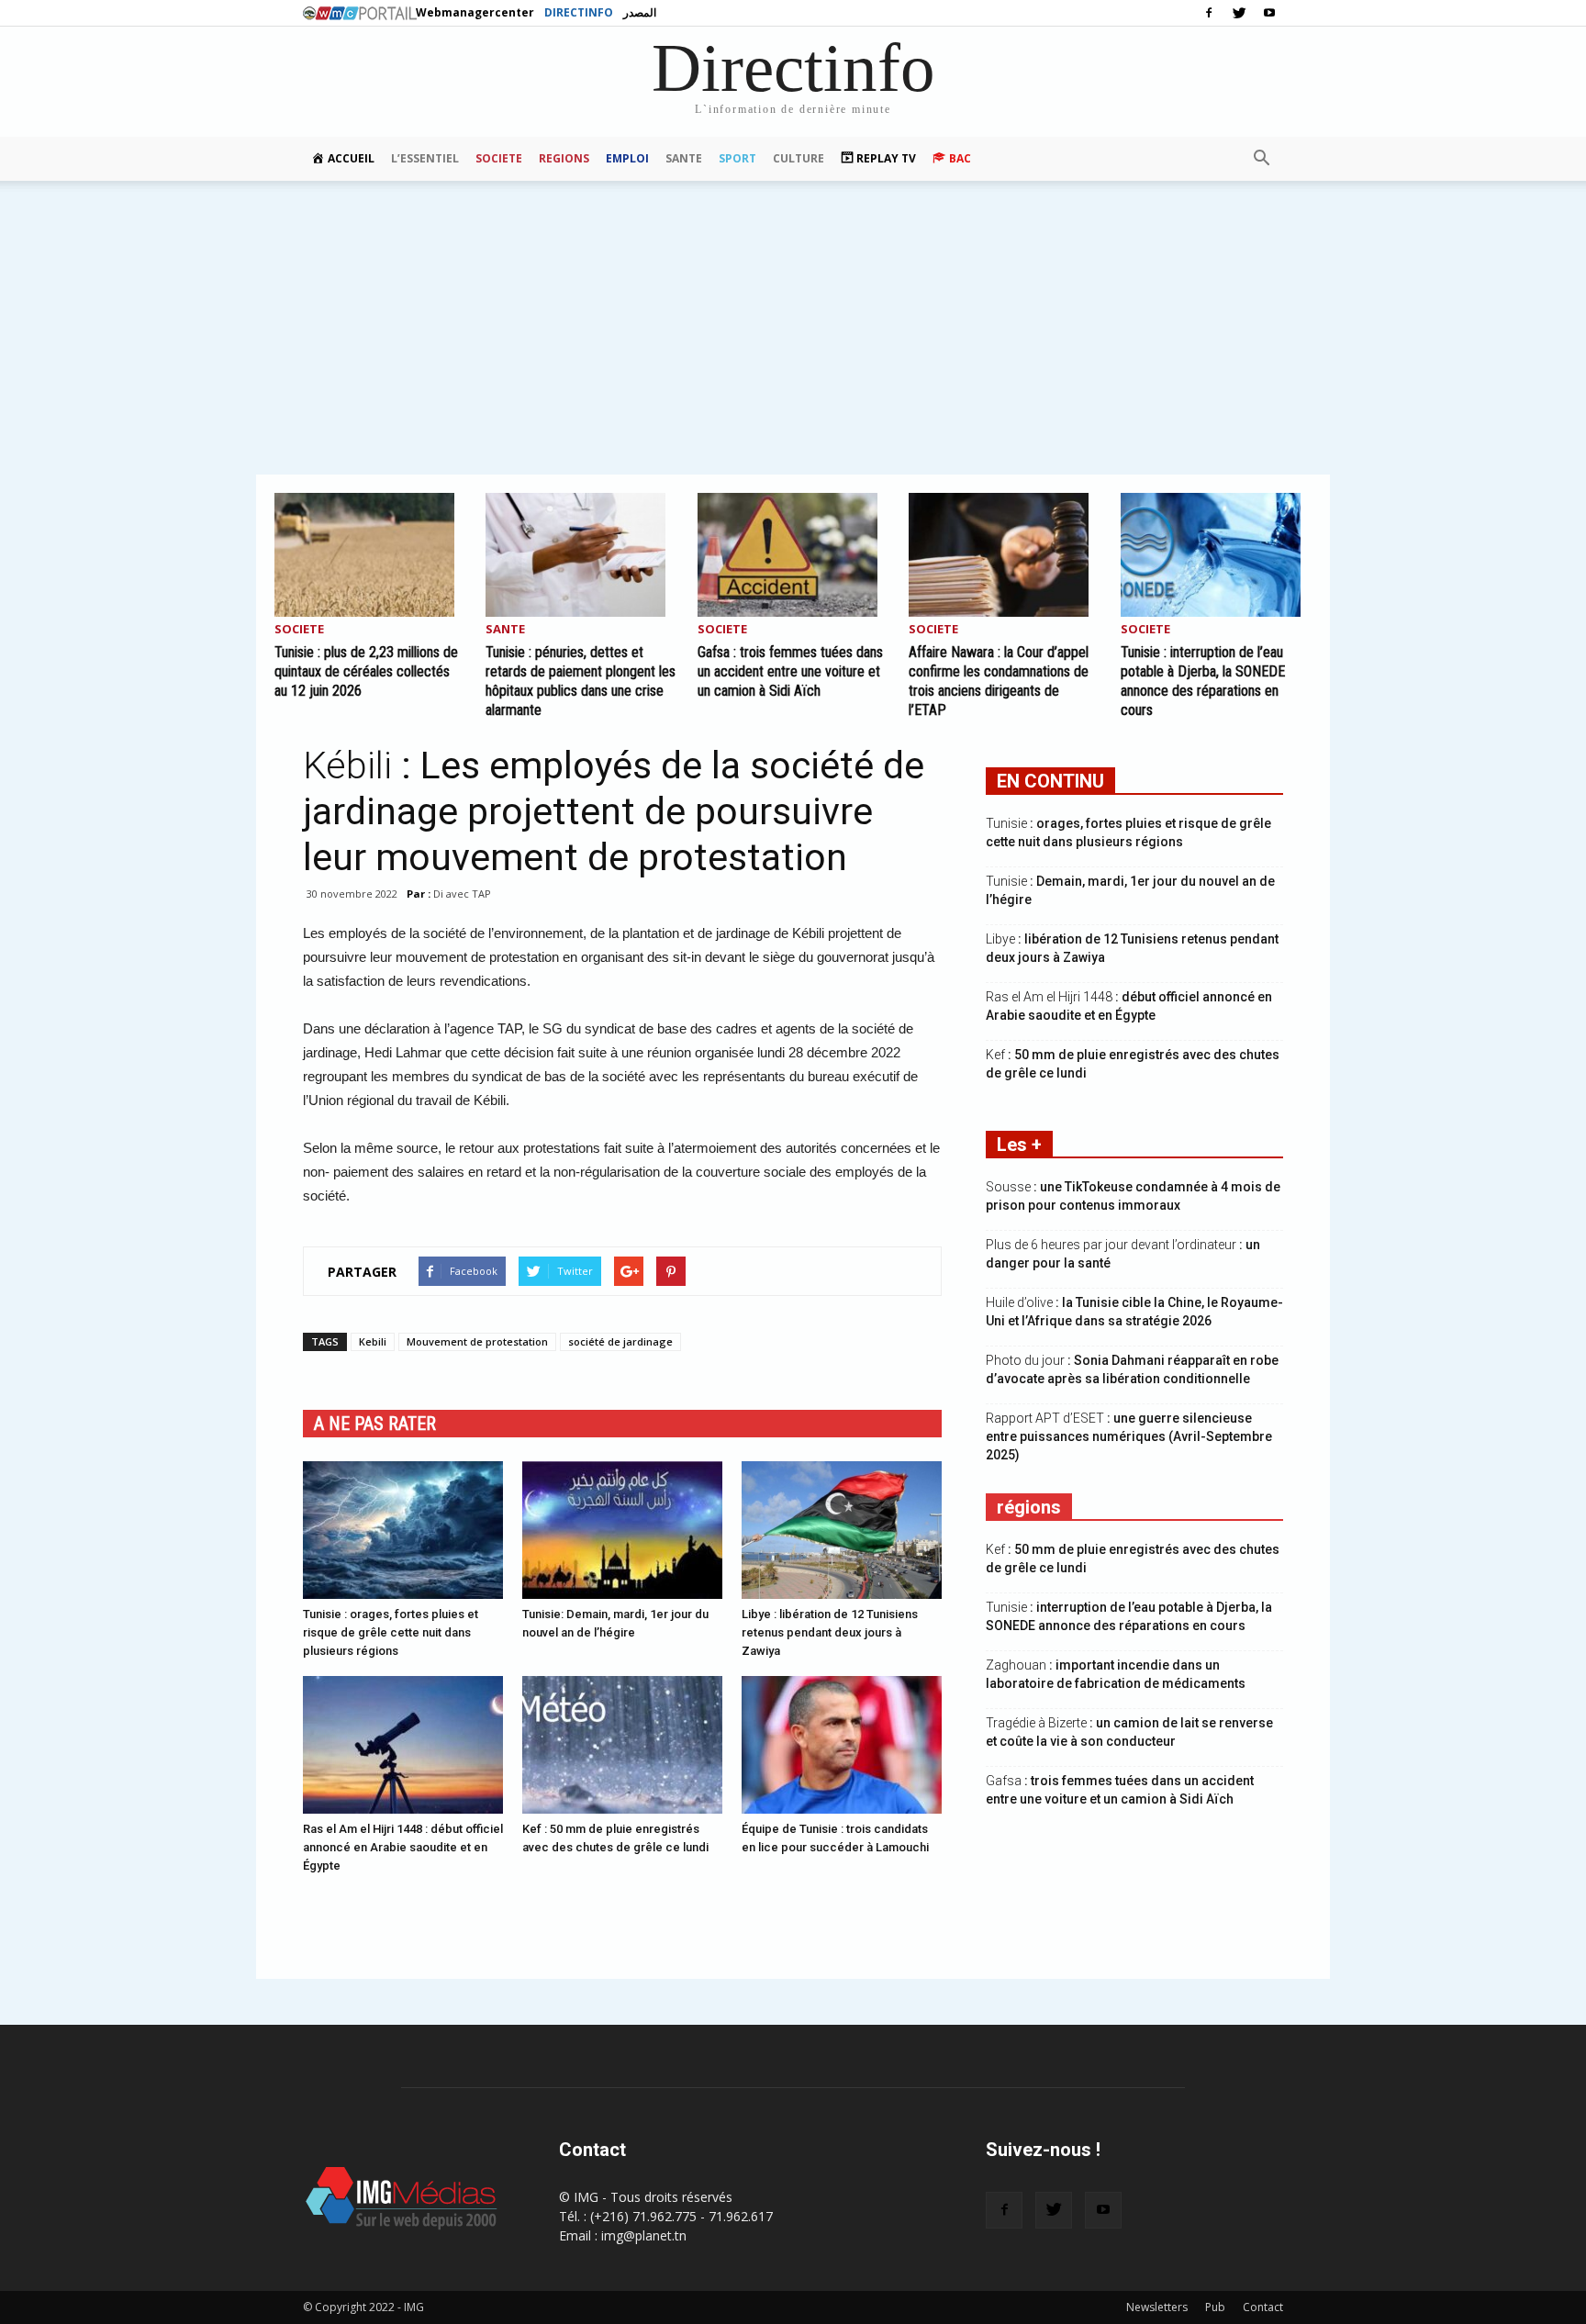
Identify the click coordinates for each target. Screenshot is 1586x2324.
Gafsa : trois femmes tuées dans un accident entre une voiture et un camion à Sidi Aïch (790, 671)
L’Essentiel (425, 158)
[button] (1261, 159)
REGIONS (564, 158)
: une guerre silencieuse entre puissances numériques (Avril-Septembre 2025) (1129, 1436)
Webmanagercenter (475, 12)
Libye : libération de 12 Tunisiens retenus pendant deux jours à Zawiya (830, 1632)
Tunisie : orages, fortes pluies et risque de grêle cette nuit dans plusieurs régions (391, 1632)
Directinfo (579, 12)
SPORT (737, 158)
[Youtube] (1269, 13)
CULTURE (799, 158)
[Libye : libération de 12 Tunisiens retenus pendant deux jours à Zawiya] (842, 1530)
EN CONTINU (1050, 781)
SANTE (684, 158)
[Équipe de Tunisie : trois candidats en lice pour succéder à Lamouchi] (842, 1745)
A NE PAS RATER (375, 1424)
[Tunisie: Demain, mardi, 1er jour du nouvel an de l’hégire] (622, 1530)
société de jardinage (620, 1341)
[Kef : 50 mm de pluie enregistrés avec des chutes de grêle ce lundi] (622, 1745)
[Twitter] (1239, 13)
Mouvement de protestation (477, 1341)
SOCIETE (499, 158)
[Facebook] (1209, 13)
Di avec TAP (462, 894)
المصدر (640, 12)
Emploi (627, 158)
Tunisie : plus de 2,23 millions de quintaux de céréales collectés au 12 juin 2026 (366, 671)
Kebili (373, 1341)
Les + (1019, 1145)
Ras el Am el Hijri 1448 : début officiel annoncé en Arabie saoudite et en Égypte (403, 1847)
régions (1029, 1507)
